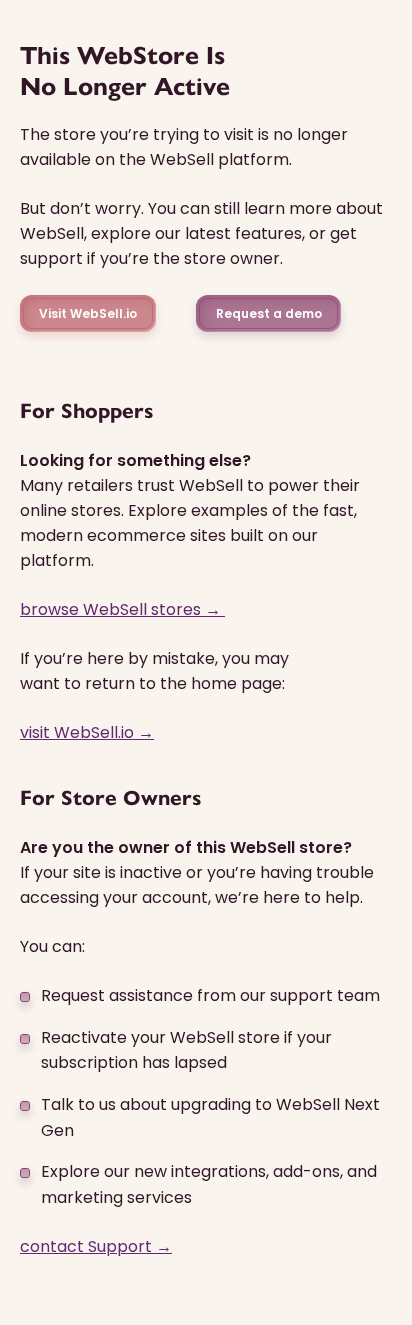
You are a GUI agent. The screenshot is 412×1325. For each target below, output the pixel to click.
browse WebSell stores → (122, 609)
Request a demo (269, 313)
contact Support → (96, 1246)
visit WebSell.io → (87, 732)
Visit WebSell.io (88, 313)
